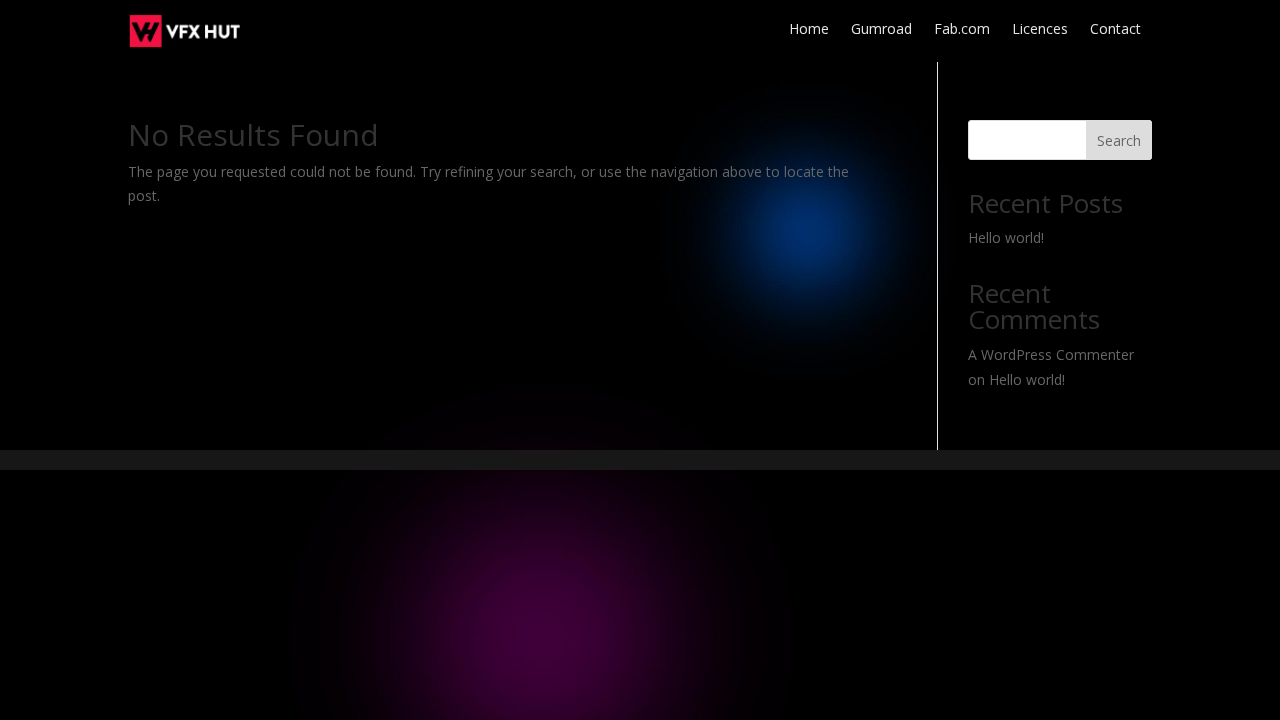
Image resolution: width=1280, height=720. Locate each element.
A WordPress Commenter (1051, 354)
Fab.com (962, 30)
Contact (1115, 30)
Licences (1040, 30)
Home (809, 30)
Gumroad (881, 30)
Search (1119, 140)
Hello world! (1006, 237)
